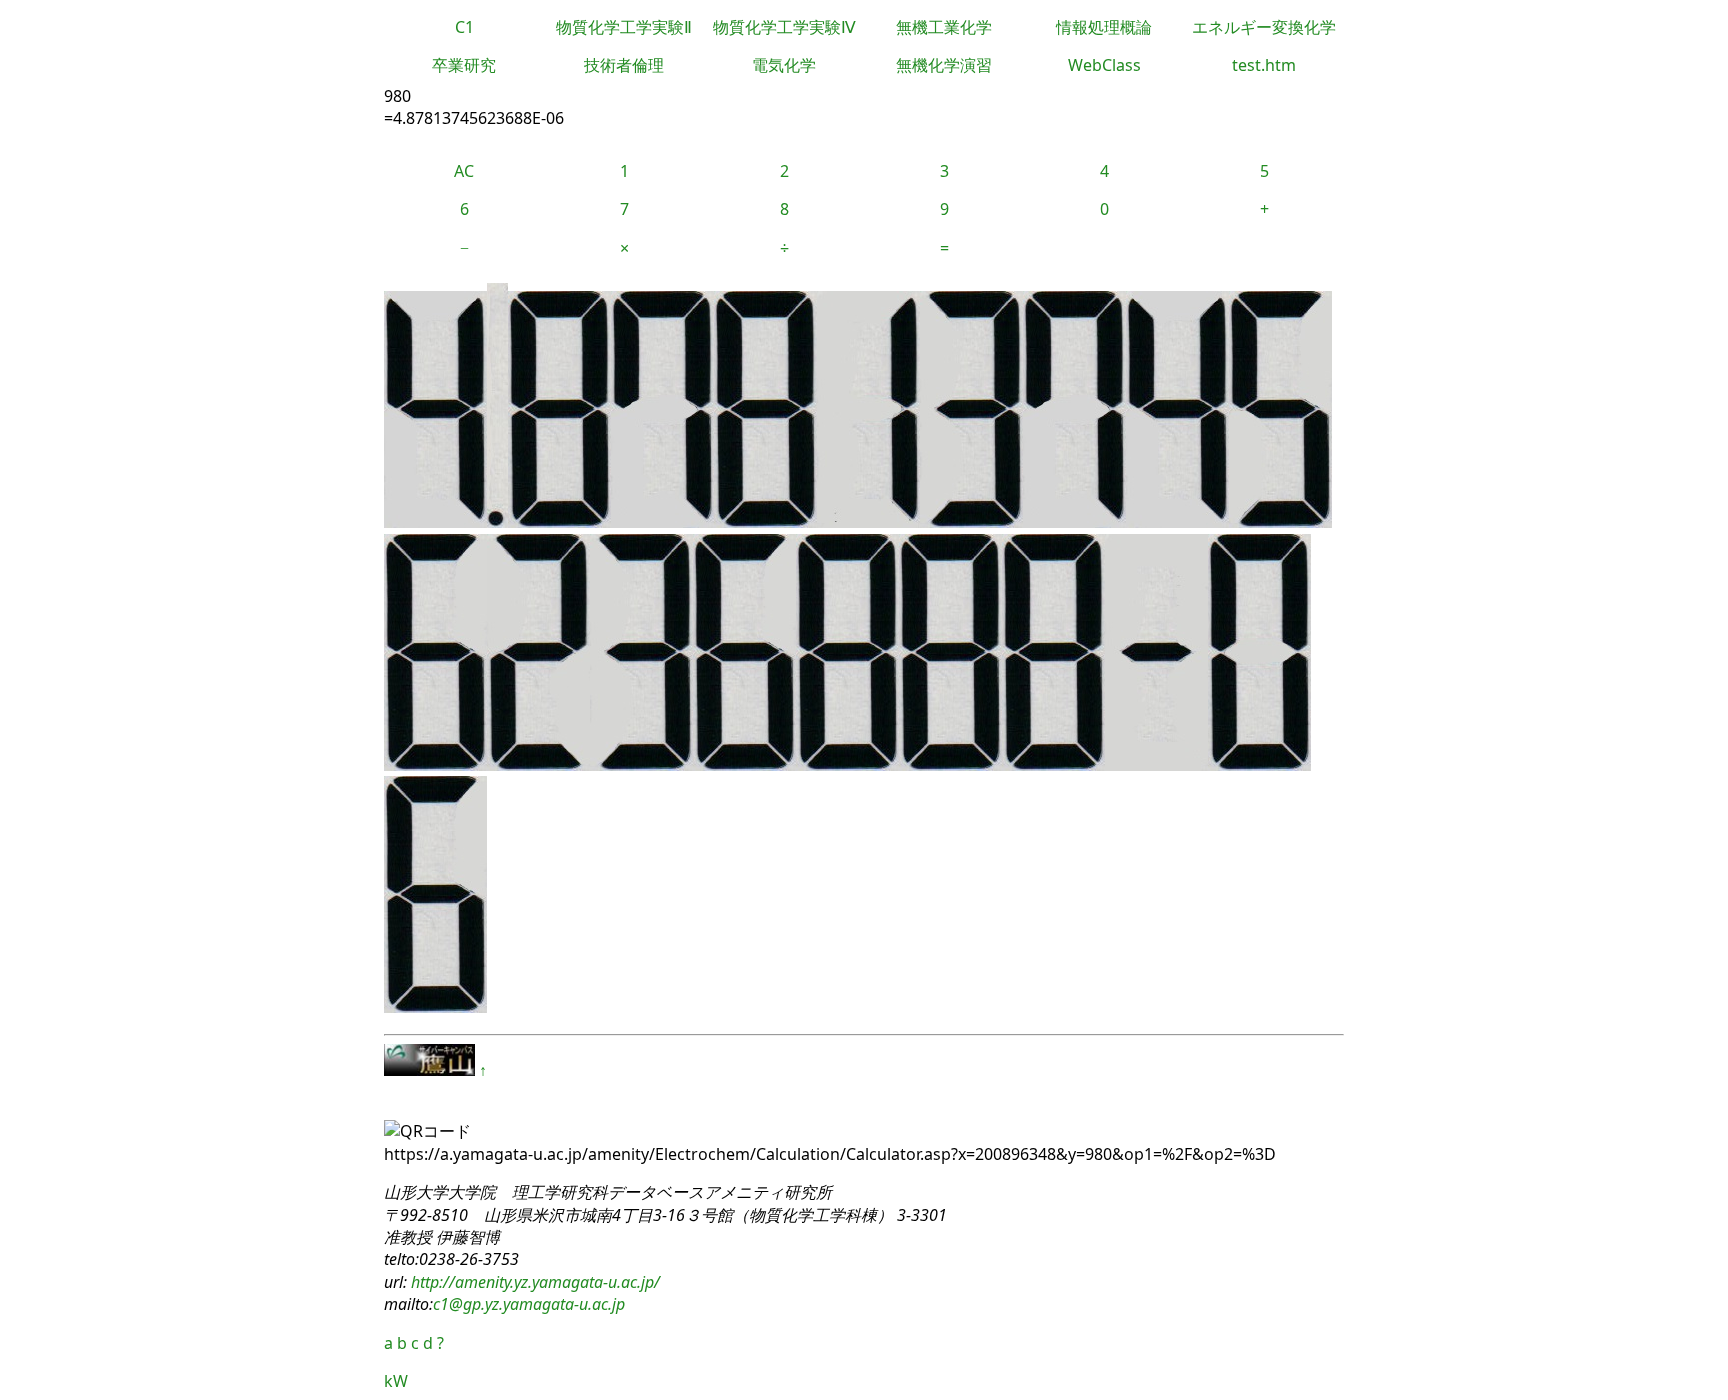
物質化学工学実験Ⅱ (624, 27)
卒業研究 (464, 65)
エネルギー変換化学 (1264, 27)
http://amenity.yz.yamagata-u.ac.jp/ (533, 1282)
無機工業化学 (944, 27)
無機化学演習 (944, 65)
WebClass (1104, 65)
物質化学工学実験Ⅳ (784, 27)
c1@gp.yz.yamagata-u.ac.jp (529, 1304)
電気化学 (784, 65)
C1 (464, 27)
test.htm (1264, 65)
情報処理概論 (1104, 27)
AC (464, 171)
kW (396, 1381)
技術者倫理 (624, 65)
